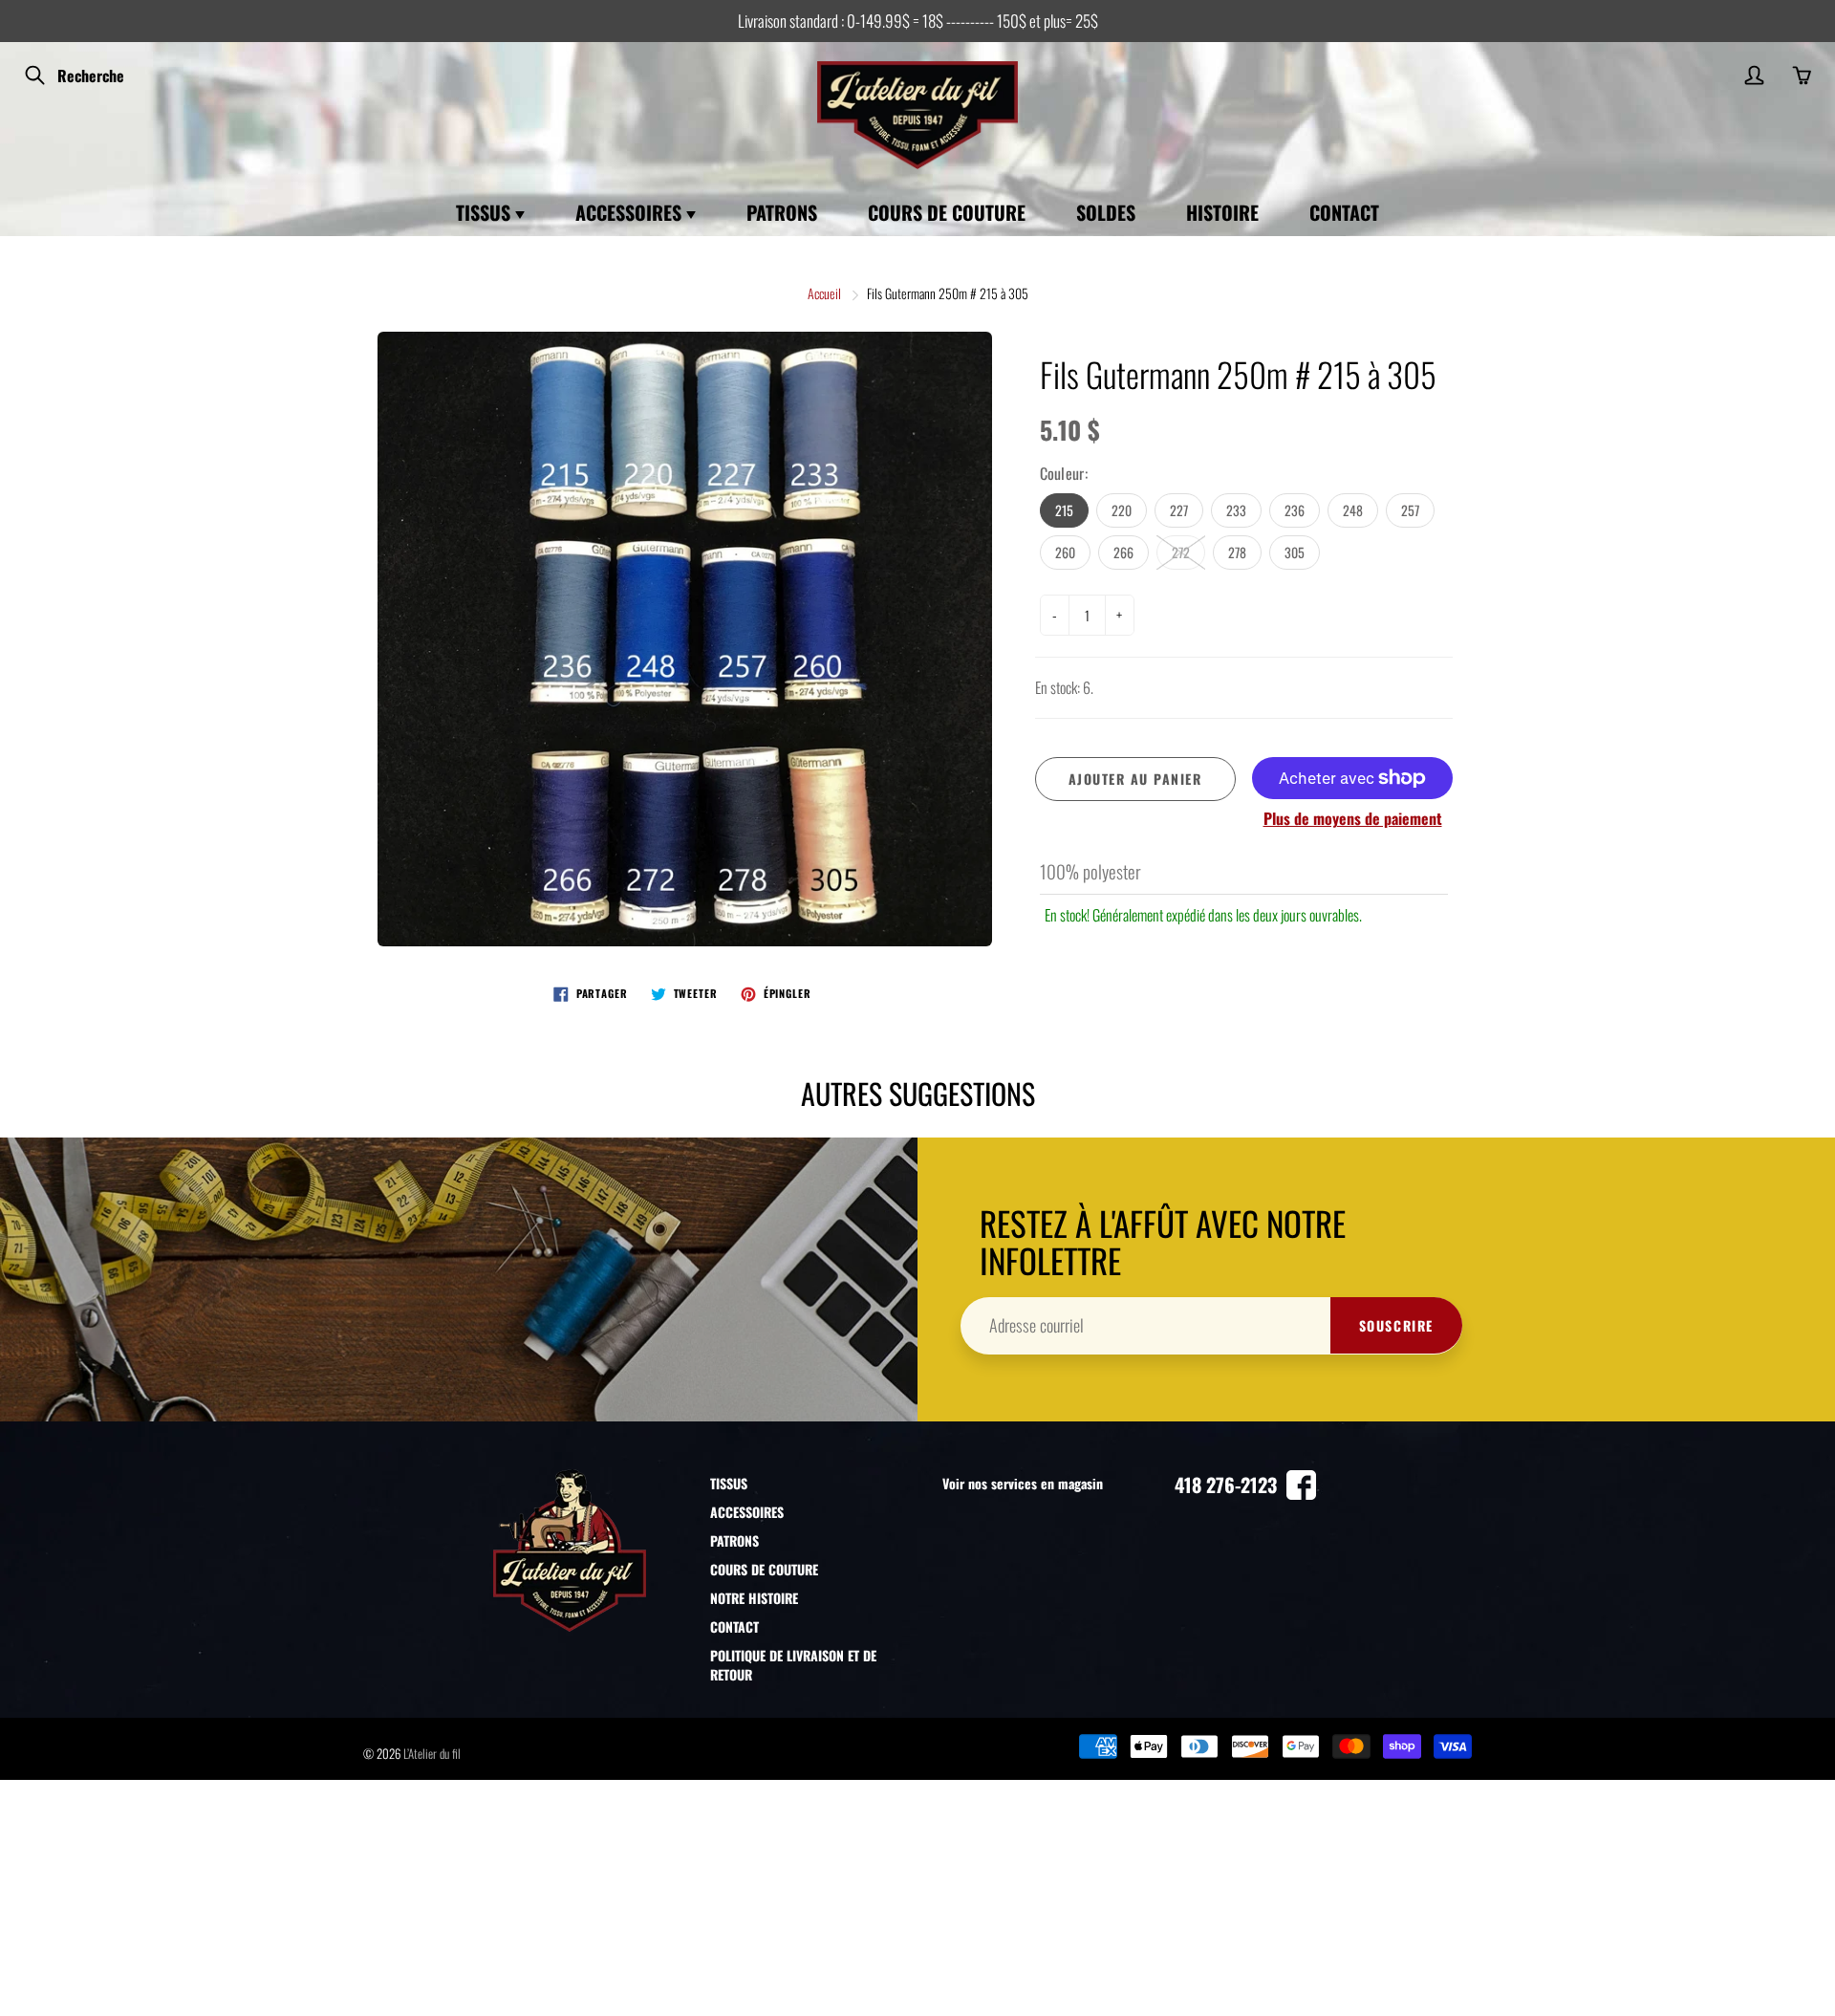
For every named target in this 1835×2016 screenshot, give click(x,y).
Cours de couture (947, 212)
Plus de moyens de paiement (1353, 819)
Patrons (782, 212)
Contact (1344, 212)
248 (1353, 510)
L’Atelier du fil (432, 1753)
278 (1237, 552)
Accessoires (631, 212)
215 (1064, 510)
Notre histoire (754, 1598)
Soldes (1106, 212)
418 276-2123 (1226, 1485)
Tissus (486, 212)
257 (1410, 510)
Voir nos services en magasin (1023, 1483)
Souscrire (1396, 1325)
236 (1295, 510)
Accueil (824, 293)
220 (1122, 510)
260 (1065, 552)
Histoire (1222, 212)
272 (1181, 552)
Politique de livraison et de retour (793, 1665)
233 (1236, 510)
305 (1295, 552)
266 (1123, 552)
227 (1179, 510)
